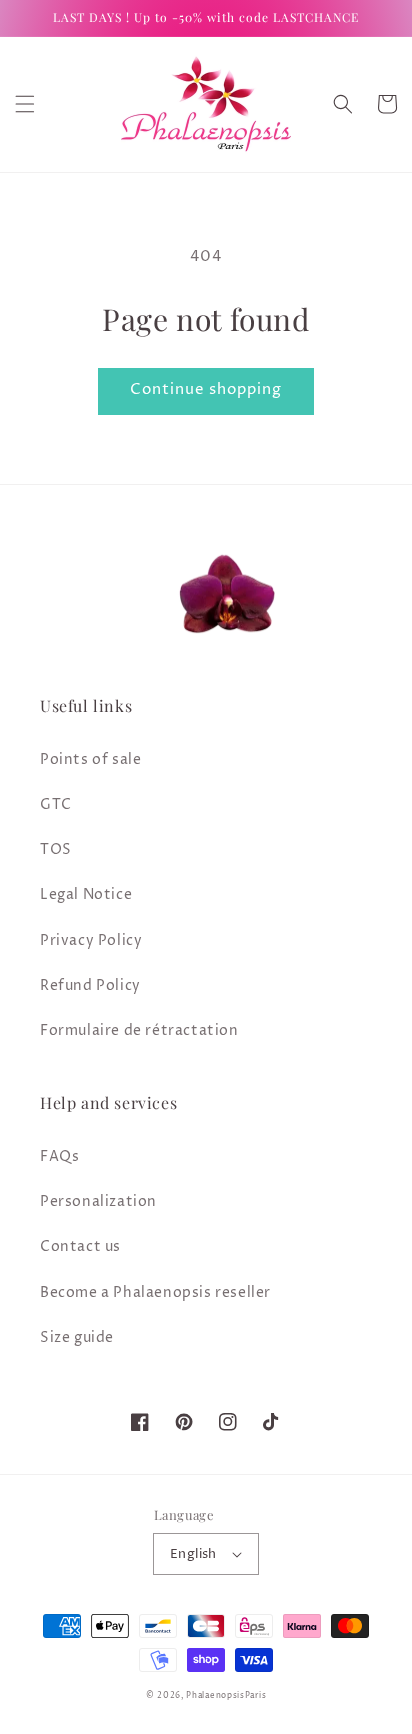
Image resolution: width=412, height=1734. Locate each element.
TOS (56, 849)
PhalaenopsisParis (226, 1695)
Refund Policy (90, 985)
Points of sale (90, 759)
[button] (25, 104)
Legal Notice (86, 894)
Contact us (80, 1246)
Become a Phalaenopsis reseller (155, 1292)
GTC (56, 804)
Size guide (77, 1337)
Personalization (98, 1201)
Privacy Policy (91, 940)
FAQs (59, 1156)
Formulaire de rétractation (139, 1030)
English (193, 1554)
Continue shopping (206, 389)
